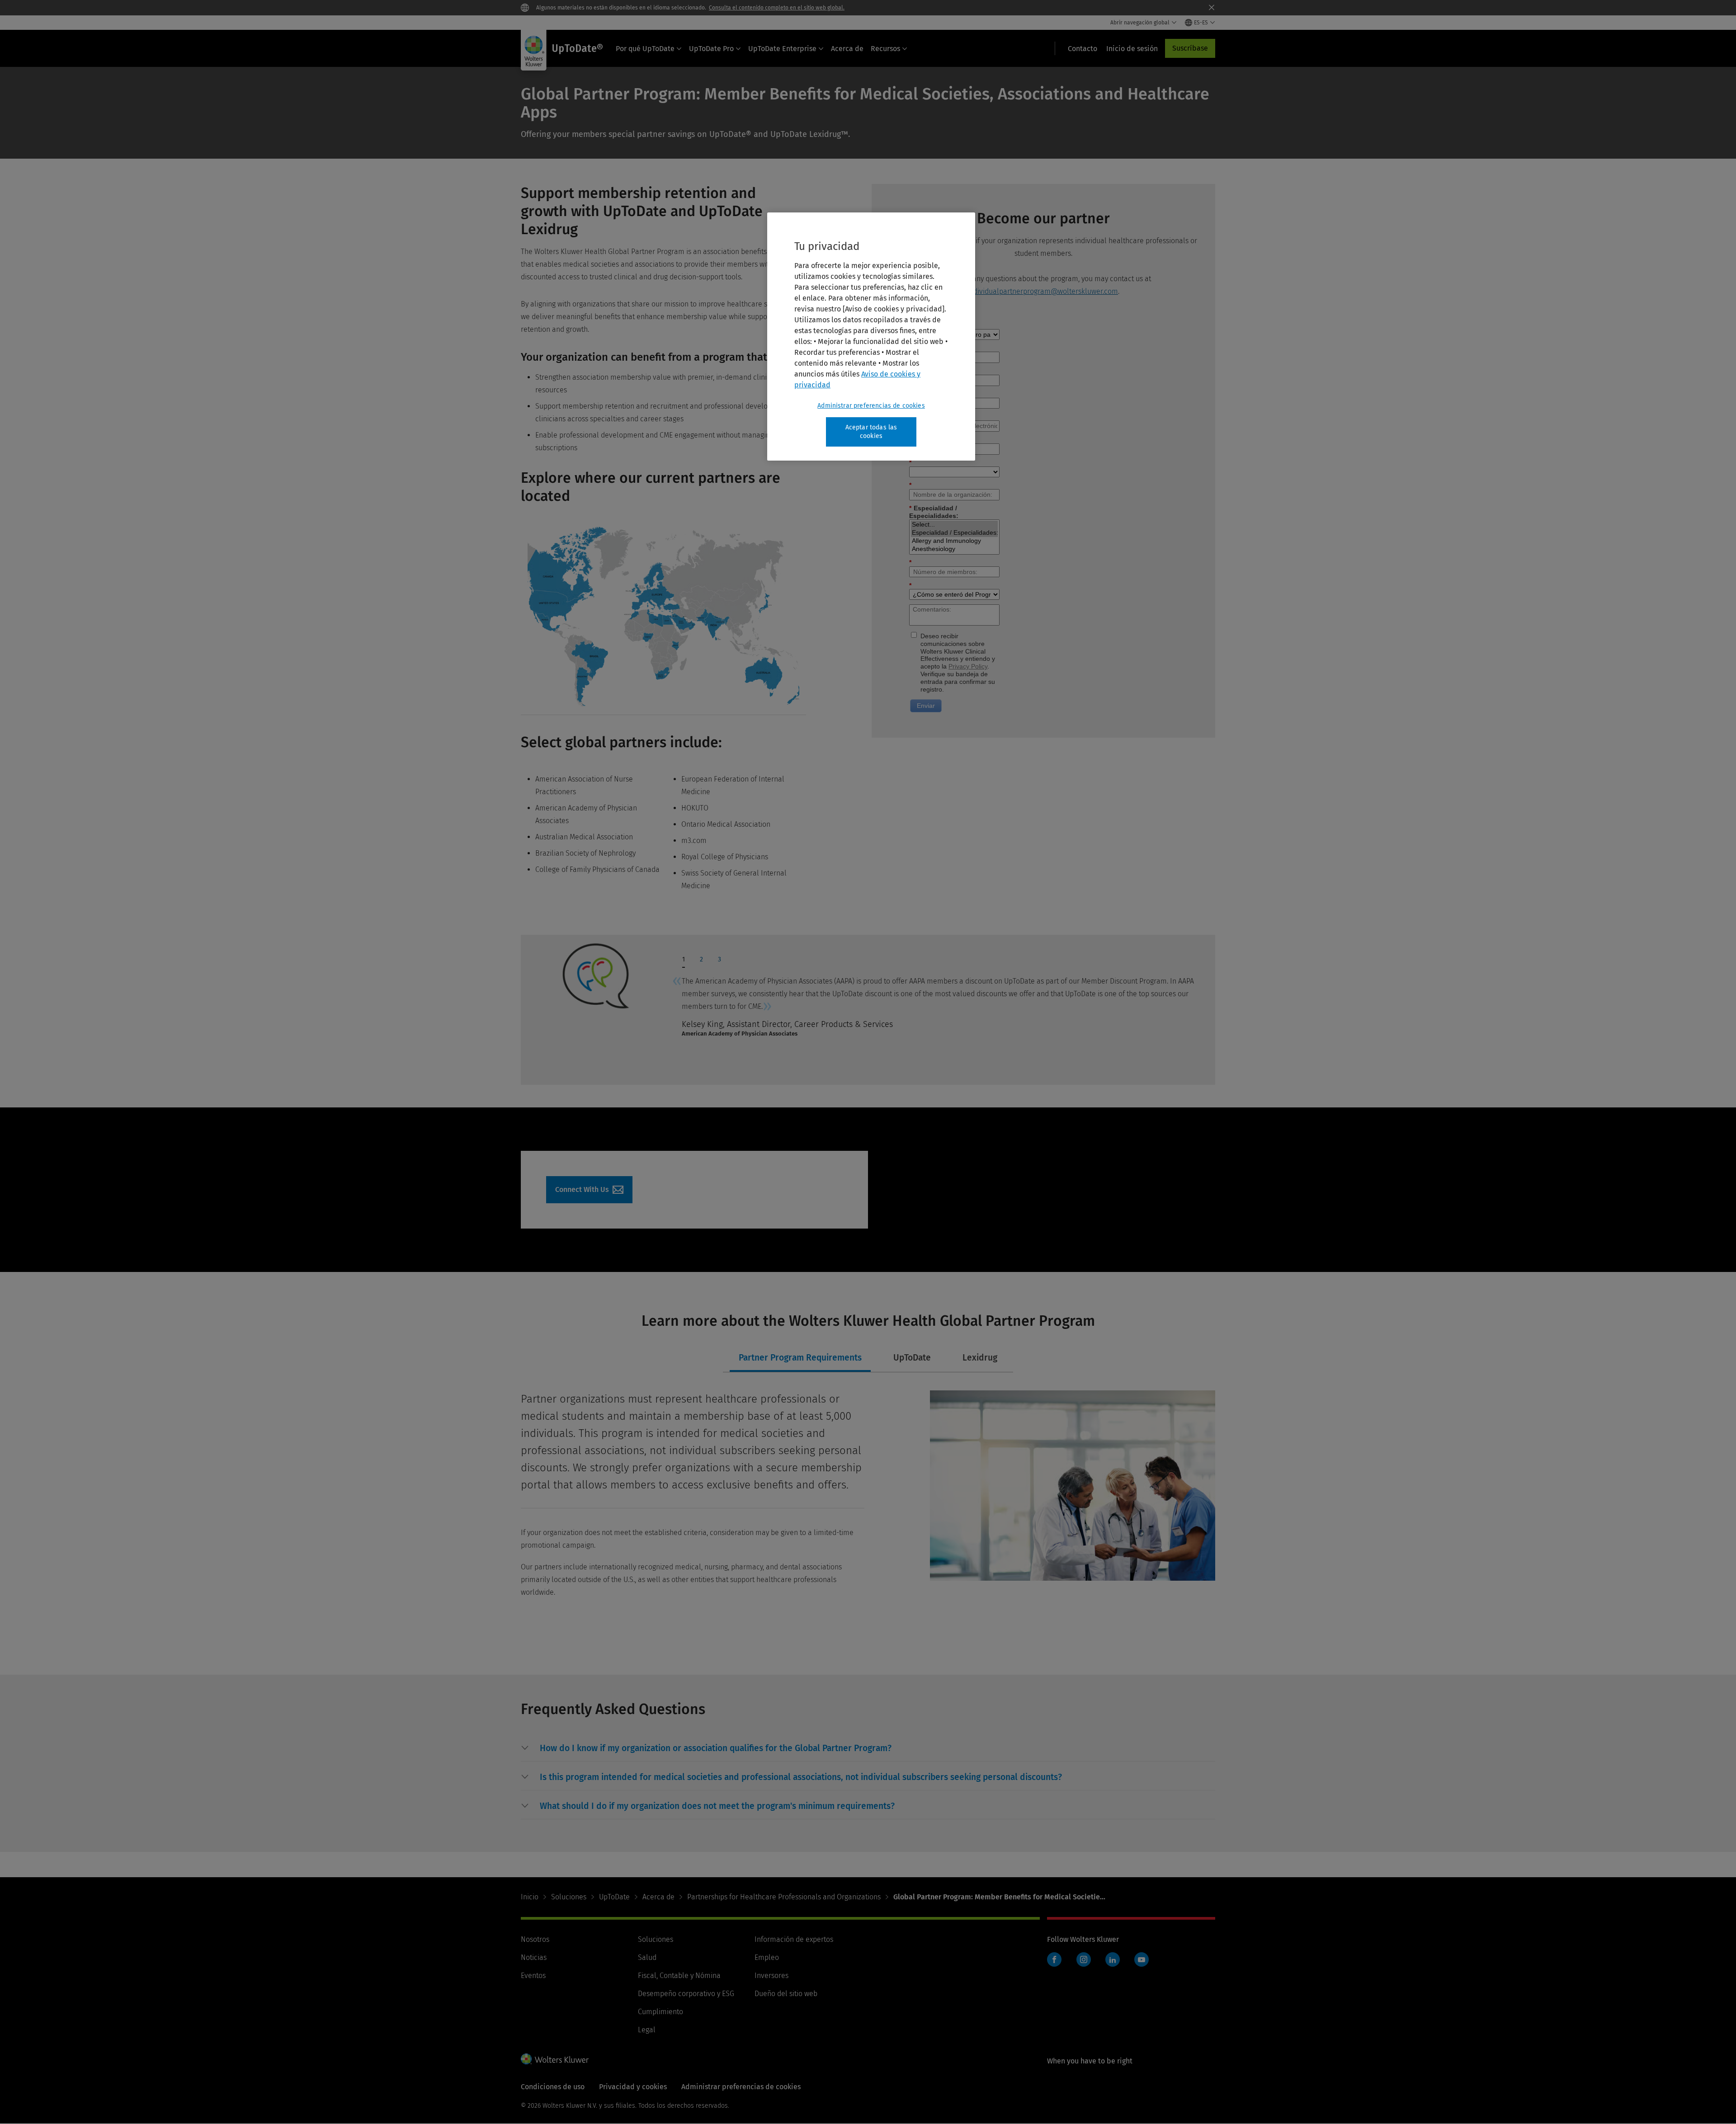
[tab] (683, 962)
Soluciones (569, 1897)
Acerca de (847, 49)
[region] (871, 337)
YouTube (1142, 1959)
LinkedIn (1113, 1959)
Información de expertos (794, 1939)
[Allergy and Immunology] (954, 541)
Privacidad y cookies (633, 2087)
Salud (647, 1957)
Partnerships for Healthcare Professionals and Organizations (784, 1897)
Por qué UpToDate (645, 49)
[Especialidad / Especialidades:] (954, 533)
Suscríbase (1190, 48)
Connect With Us (589, 1190)
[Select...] (954, 525)
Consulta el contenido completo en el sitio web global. (777, 8)
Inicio (530, 1897)
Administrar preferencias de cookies (871, 406)
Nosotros (535, 1939)
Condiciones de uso (553, 2087)
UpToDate (614, 1897)
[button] (716, 1748)
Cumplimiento (660, 2012)
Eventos (533, 1976)
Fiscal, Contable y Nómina (679, 1976)
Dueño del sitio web (786, 1994)
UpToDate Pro (711, 49)
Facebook (1054, 1959)
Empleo (767, 1957)
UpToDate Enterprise (782, 49)
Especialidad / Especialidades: (934, 512)
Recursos (885, 49)
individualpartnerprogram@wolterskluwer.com (1043, 291)
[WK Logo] (555, 2059)
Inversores (771, 1976)
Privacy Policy (968, 666)
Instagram (1084, 1959)
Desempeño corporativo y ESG (686, 1994)
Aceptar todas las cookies (871, 432)
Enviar (926, 706)
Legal (647, 2030)
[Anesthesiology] (954, 549)
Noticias (534, 1957)
